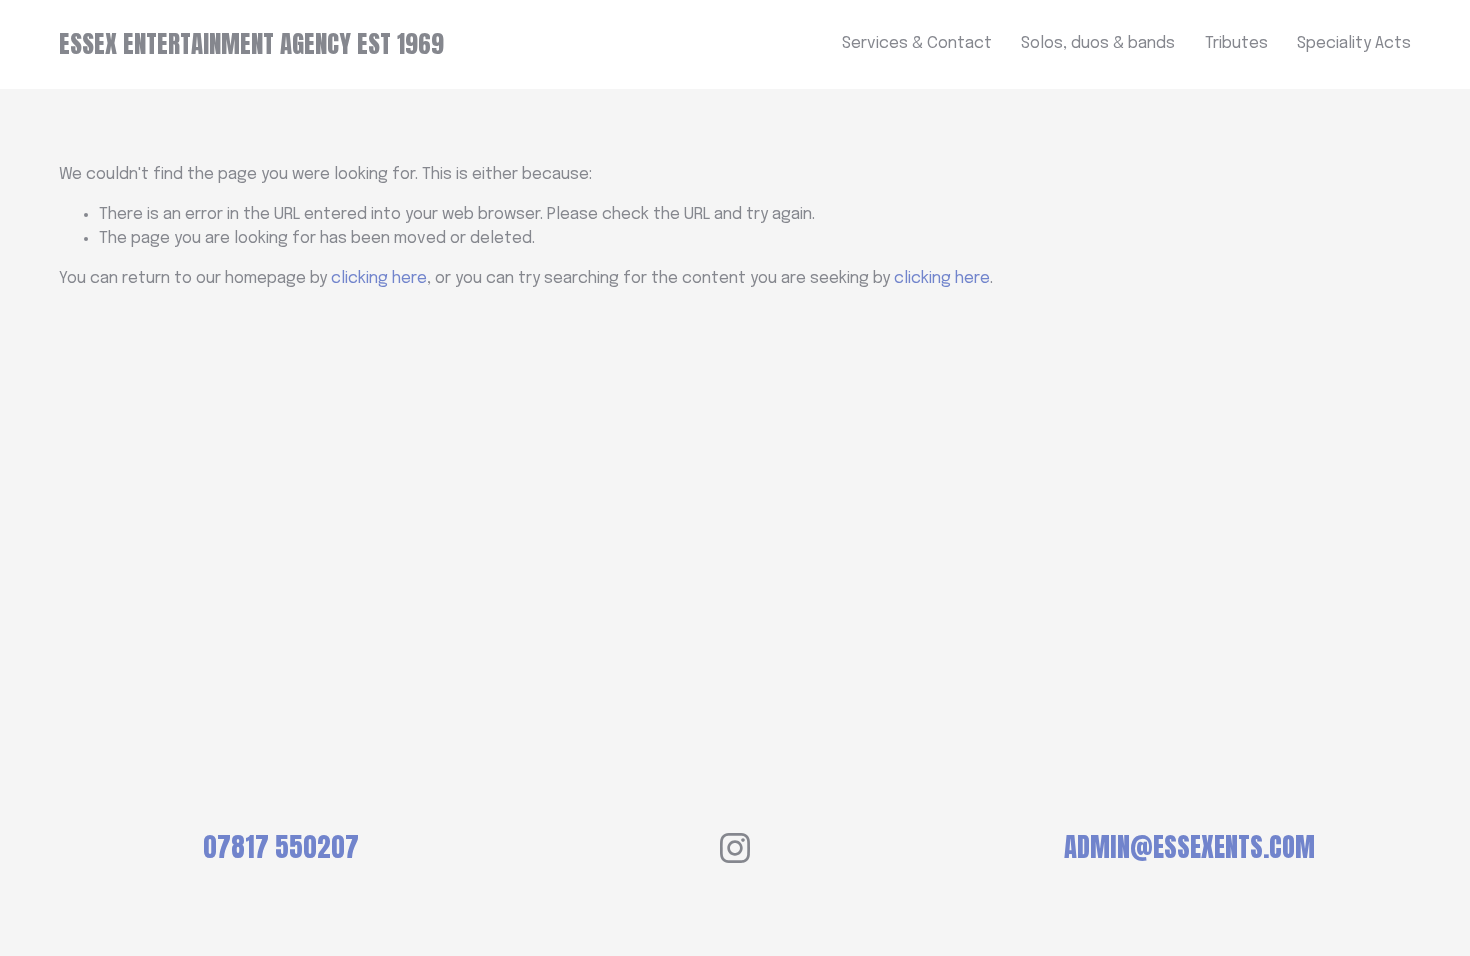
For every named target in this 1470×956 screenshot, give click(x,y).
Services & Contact (917, 43)
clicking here (379, 278)
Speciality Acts (1354, 43)
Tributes (1236, 43)
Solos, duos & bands (1098, 43)
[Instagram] (735, 848)
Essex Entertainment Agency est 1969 (251, 43)
